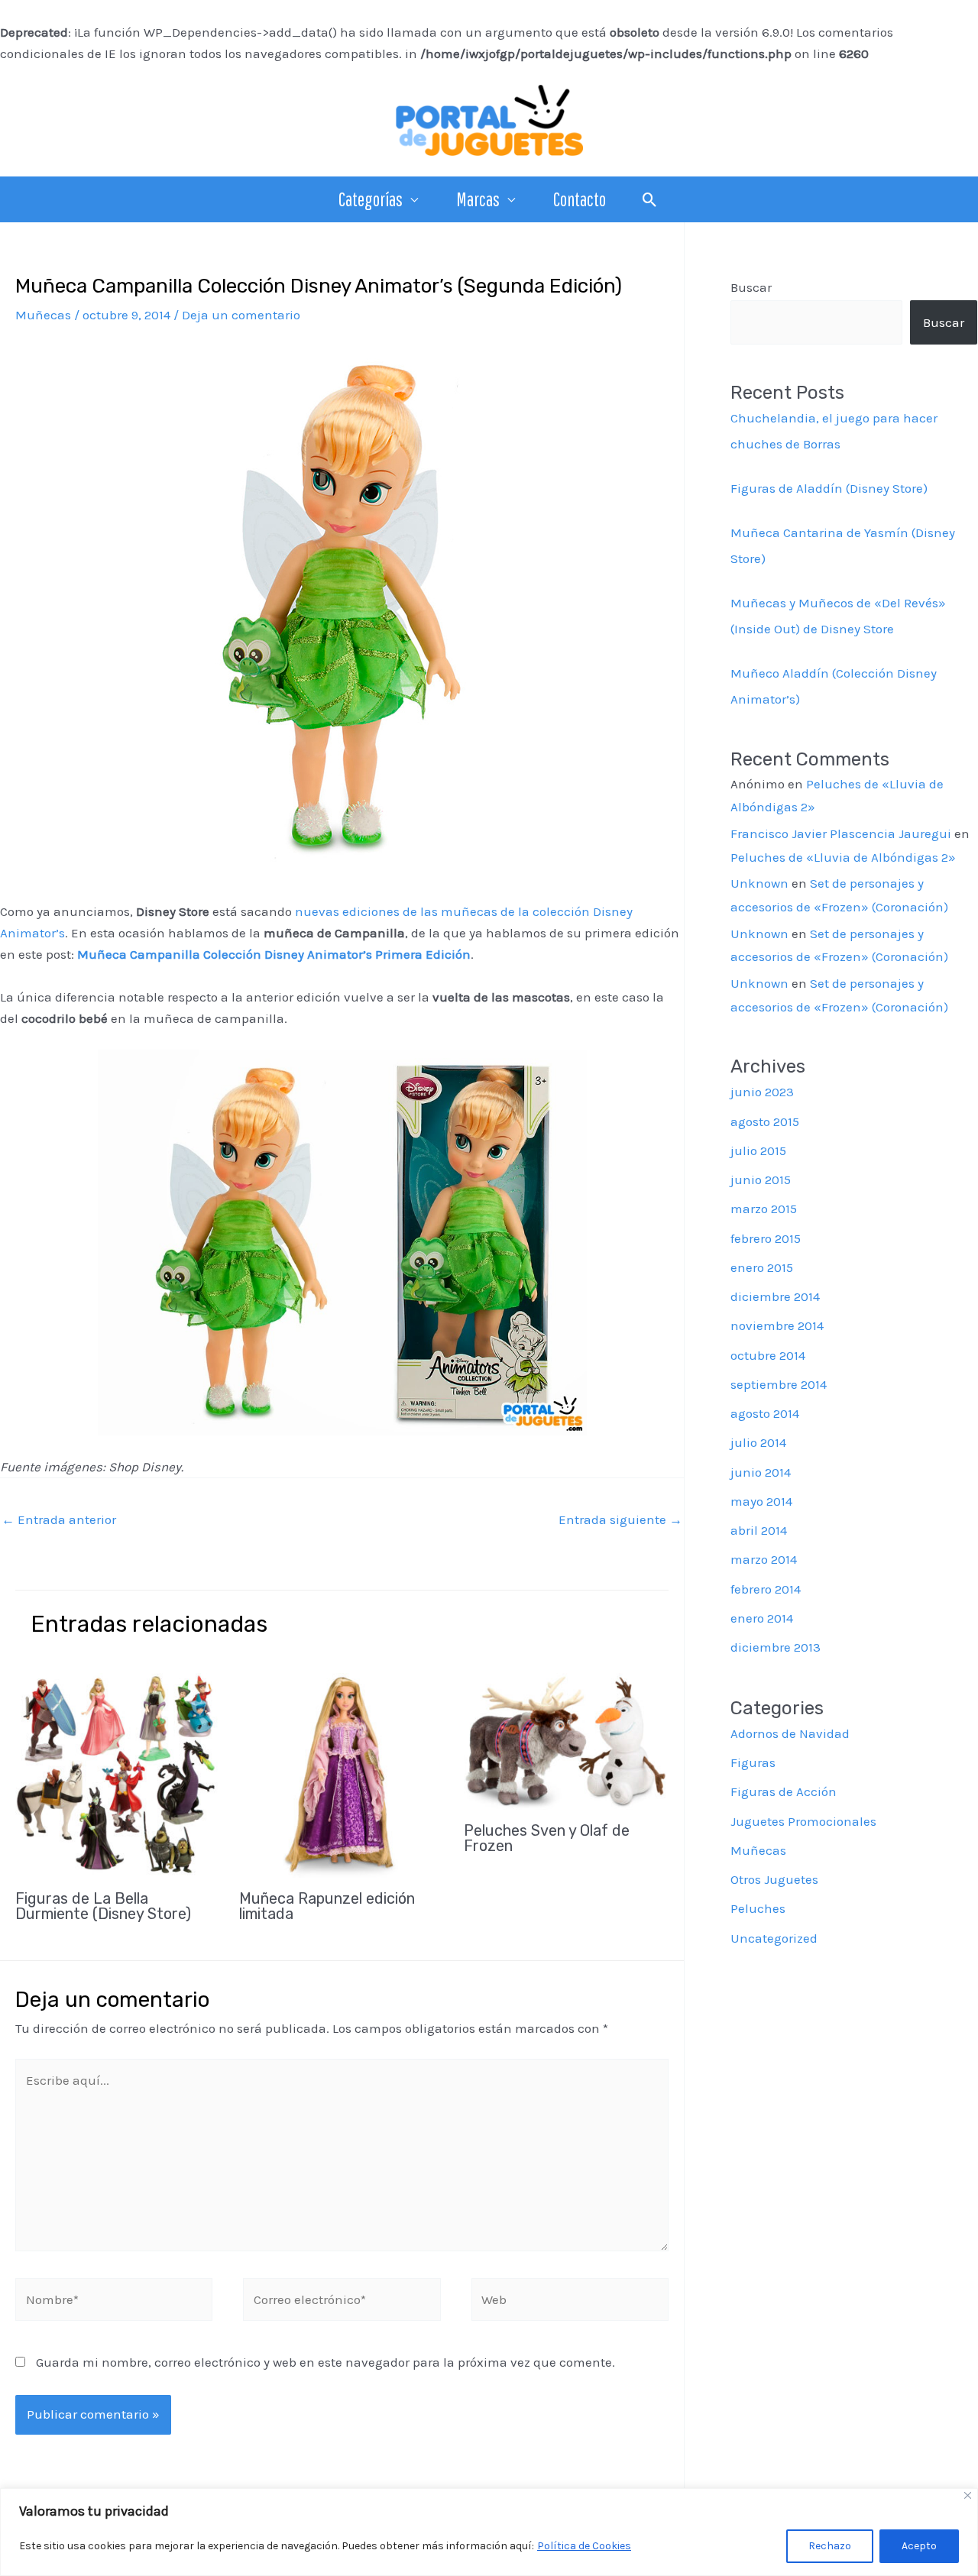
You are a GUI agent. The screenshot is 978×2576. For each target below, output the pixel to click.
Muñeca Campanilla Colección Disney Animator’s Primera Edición (274, 954)
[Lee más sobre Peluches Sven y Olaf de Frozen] (566, 1739)
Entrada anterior (59, 1519)
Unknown (759, 883)
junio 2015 (761, 1180)
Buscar (751, 287)
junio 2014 (761, 1472)
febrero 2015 (766, 1238)
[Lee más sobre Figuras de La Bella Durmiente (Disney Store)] (118, 1774)
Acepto (919, 2546)
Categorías (371, 199)
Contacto (580, 199)
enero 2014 (762, 1618)
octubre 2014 (768, 1355)
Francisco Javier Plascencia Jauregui (841, 833)
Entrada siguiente (620, 1519)
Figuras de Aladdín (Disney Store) (829, 488)
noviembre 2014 (777, 1325)
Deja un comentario (241, 315)
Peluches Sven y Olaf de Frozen (547, 1838)
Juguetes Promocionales (803, 1821)
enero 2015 (762, 1267)
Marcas (478, 199)
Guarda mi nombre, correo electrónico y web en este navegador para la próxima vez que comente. (325, 2362)
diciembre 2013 (776, 1647)
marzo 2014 (764, 1559)
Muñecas (43, 315)
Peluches (758, 1908)
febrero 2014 (766, 1589)
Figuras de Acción (784, 1791)
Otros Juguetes (774, 1879)
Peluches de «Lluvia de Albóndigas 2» (843, 857)
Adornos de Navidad (790, 1733)
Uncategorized (774, 1938)
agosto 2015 (765, 1121)
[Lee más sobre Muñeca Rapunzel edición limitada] (342, 1774)
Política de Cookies (584, 2546)
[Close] (968, 2495)
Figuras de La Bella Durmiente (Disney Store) (103, 1906)
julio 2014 (758, 1442)
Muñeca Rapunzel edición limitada (327, 1906)
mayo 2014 (761, 1501)
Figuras (753, 1762)
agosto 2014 (765, 1413)
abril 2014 (759, 1530)
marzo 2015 (764, 1209)
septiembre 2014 (779, 1384)
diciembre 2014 (775, 1296)
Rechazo (830, 2546)
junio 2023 (762, 1092)
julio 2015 (758, 1150)
